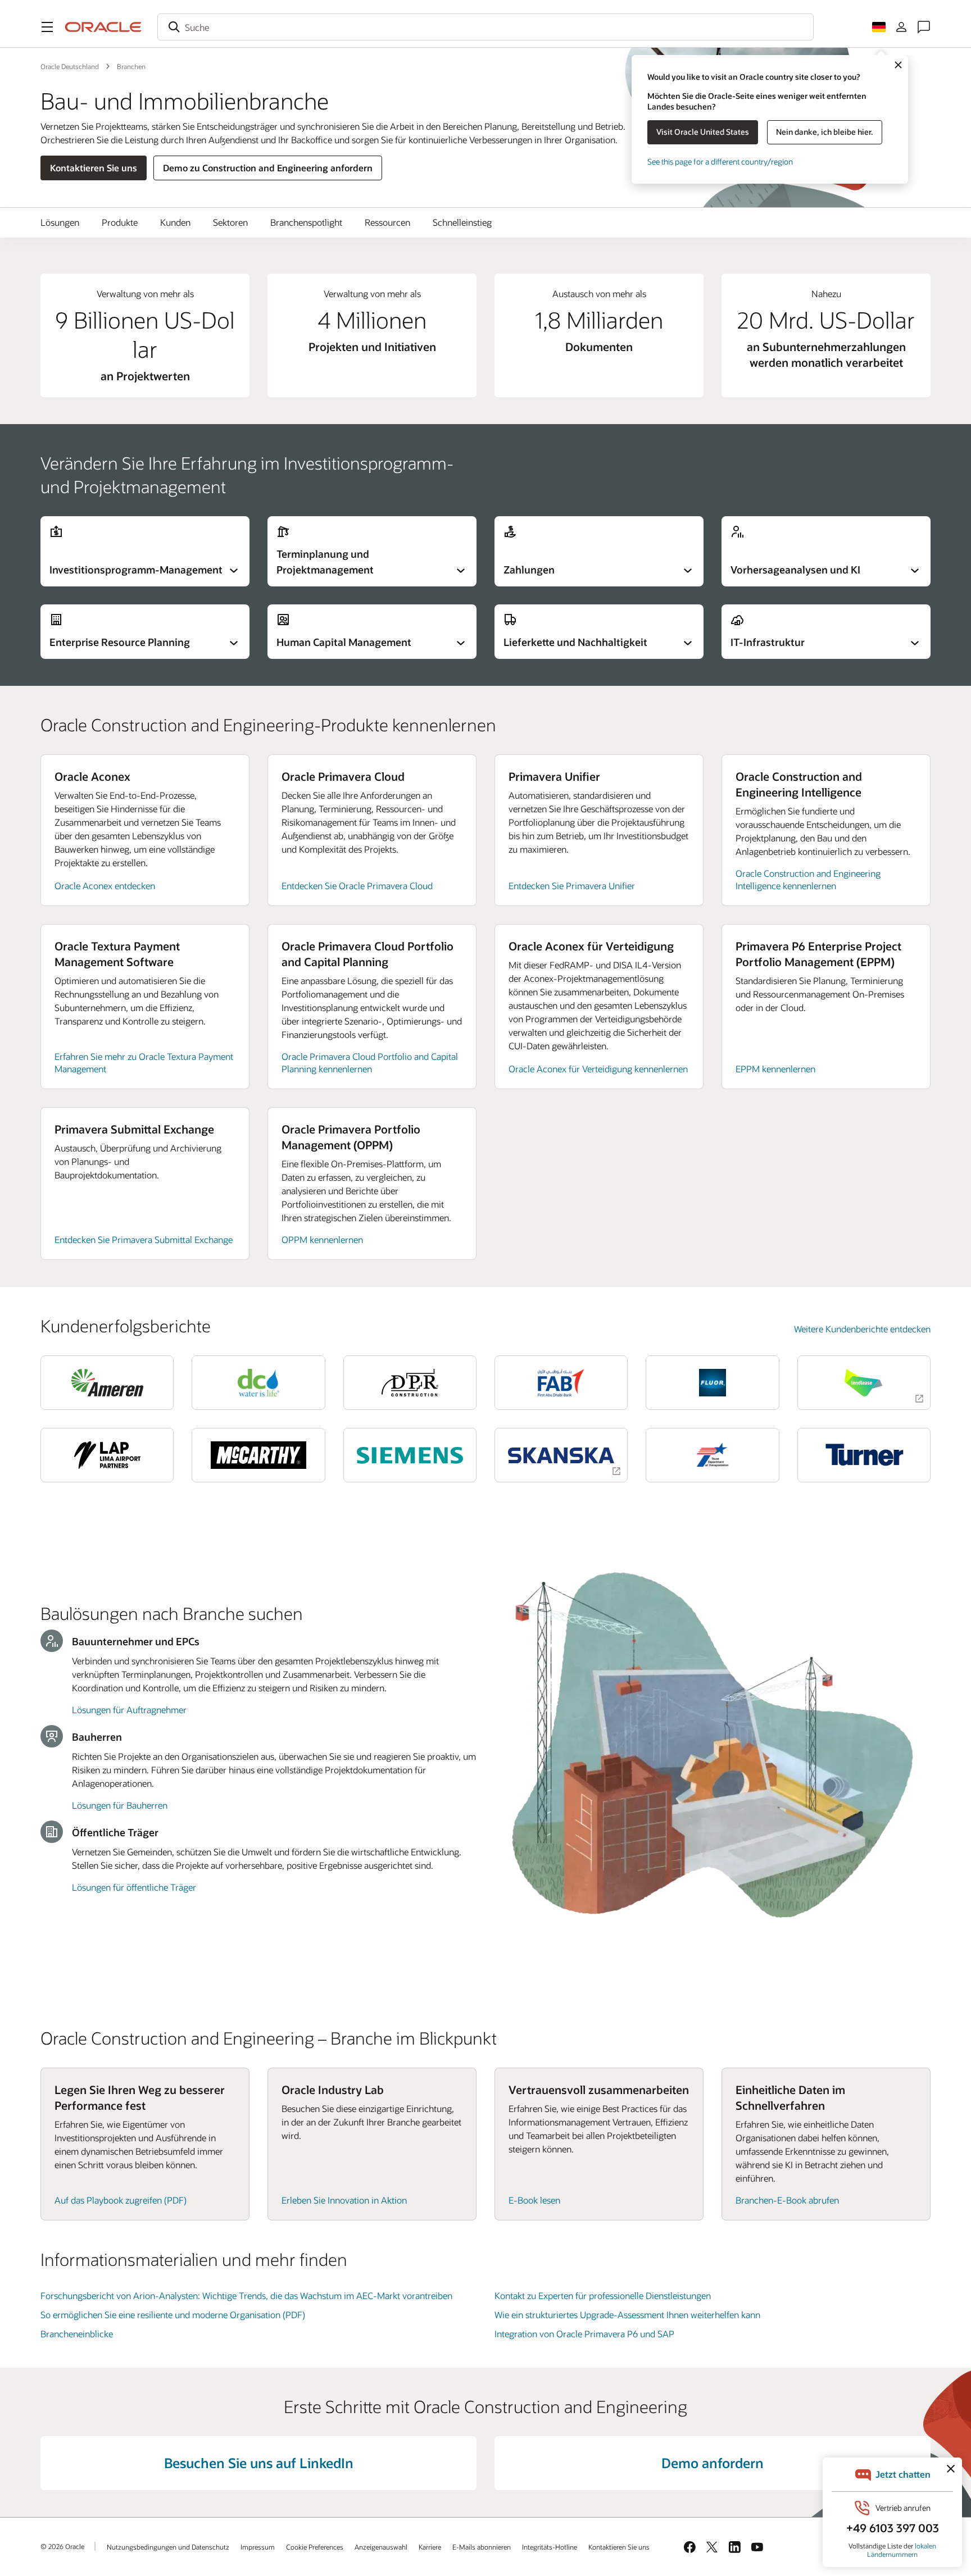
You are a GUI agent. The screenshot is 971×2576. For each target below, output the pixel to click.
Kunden (175, 222)
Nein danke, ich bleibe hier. (825, 132)
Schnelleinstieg (462, 222)
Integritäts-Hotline (550, 2547)
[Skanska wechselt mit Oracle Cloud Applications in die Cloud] (561, 1455)
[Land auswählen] (879, 27)
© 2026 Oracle (62, 2546)
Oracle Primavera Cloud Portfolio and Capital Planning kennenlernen (370, 1062)
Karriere (430, 2547)
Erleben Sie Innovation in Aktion (344, 2200)
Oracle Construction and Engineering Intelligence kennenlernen (808, 879)
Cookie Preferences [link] (315, 2547)
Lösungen (60, 222)
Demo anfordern (713, 2463)
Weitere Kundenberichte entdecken (862, 1329)
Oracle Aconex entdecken (105, 886)
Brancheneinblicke (77, 2334)
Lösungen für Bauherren (120, 1805)
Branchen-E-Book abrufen (787, 2200)
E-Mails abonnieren (482, 2547)
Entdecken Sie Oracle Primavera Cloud (357, 886)
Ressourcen (387, 222)
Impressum (258, 2547)
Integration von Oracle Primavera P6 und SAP (584, 2334)
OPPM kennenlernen (322, 1239)
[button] (47, 27)
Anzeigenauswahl (381, 2547)
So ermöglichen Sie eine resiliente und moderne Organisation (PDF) (173, 2315)
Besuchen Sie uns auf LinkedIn (259, 2463)
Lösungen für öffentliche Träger (134, 1887)
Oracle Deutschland (70, 66)
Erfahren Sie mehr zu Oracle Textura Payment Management (144, 1062)
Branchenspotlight (306, 222)
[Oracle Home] (103, 27)
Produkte (120, 222)
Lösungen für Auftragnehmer (129, 1710)
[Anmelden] (901, 27)
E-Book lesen (534, 2200)
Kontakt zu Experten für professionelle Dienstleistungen (603, 2295)
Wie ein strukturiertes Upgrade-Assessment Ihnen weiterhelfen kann (627, 2315)
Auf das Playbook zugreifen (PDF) (121, 2200)
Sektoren (230, 222)
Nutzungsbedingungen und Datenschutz (168, 2547)
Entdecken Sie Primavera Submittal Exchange (144, 1239)
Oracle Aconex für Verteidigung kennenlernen (598, 1069)
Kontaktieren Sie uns (94, 168)
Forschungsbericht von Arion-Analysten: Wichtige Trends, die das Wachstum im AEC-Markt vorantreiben (246, 2295)
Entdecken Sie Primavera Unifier (572, 886)
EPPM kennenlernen (775, 1069)
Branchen (131, 66)
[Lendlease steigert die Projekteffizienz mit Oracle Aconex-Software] (864, 1383)
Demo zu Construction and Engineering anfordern (268, 168)
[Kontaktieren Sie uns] (924, 27)
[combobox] (485, 27)
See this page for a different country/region (720, 161)
